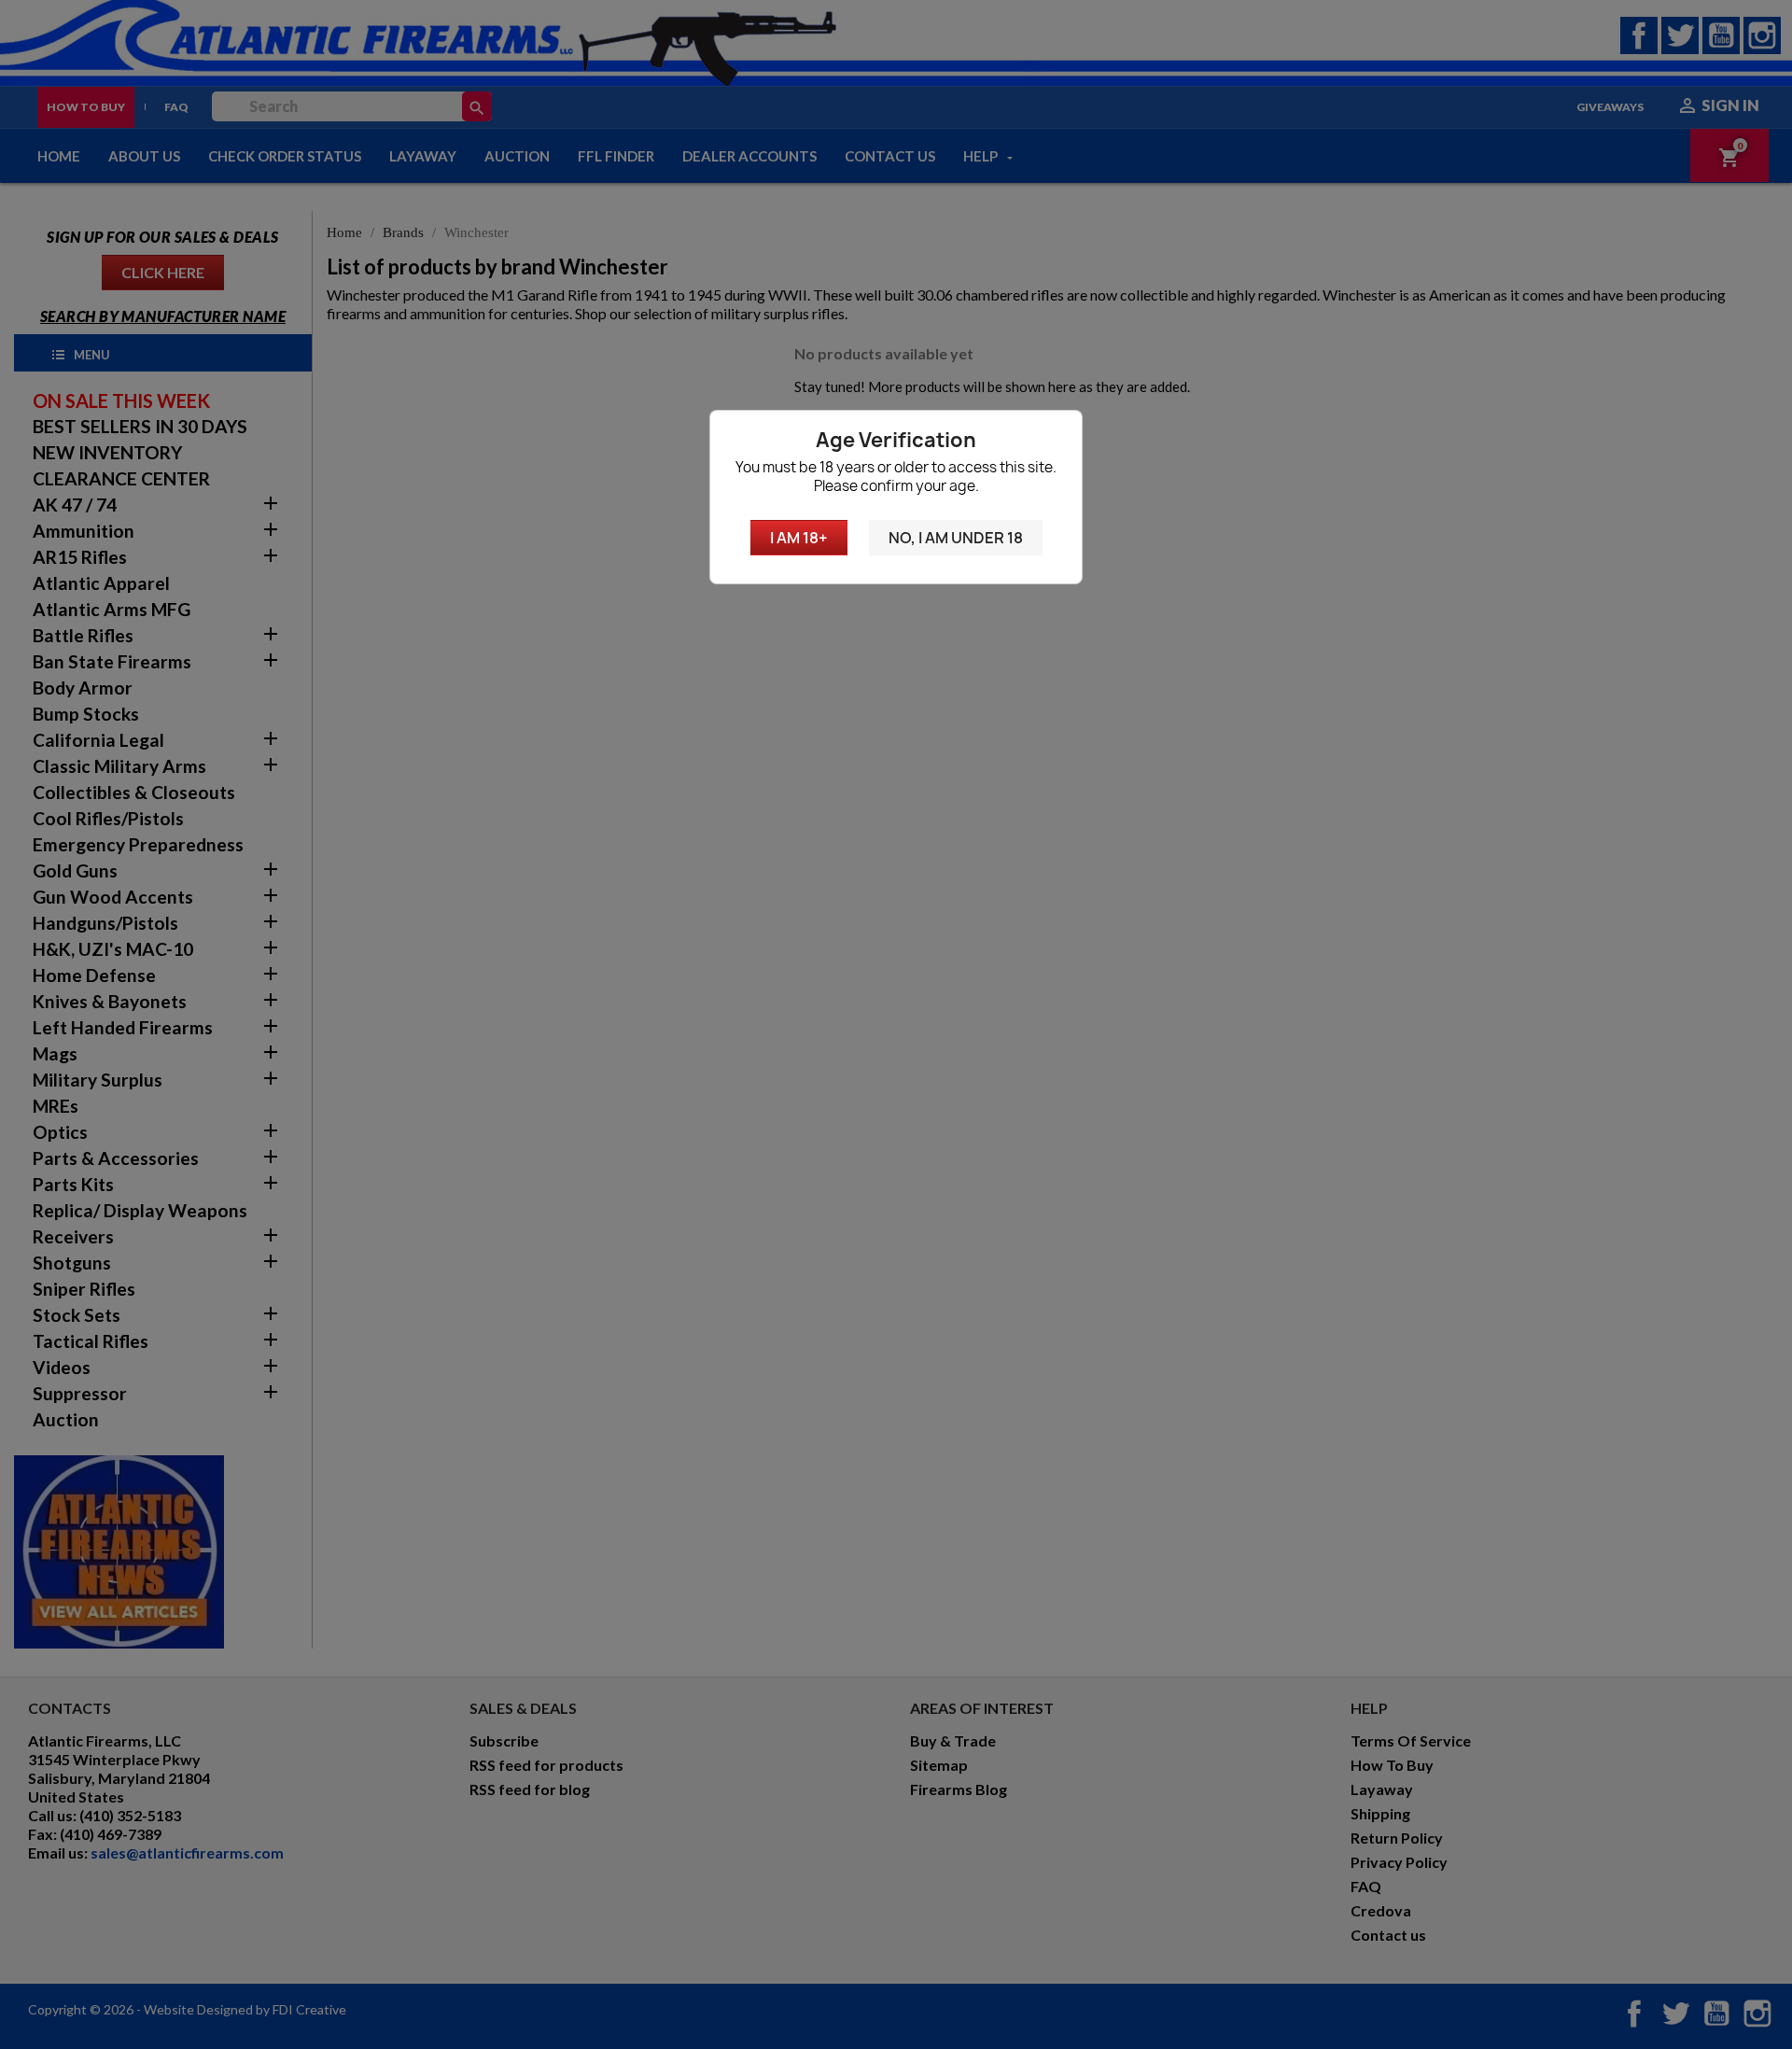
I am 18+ (799, 538)
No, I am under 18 (956, 538)
